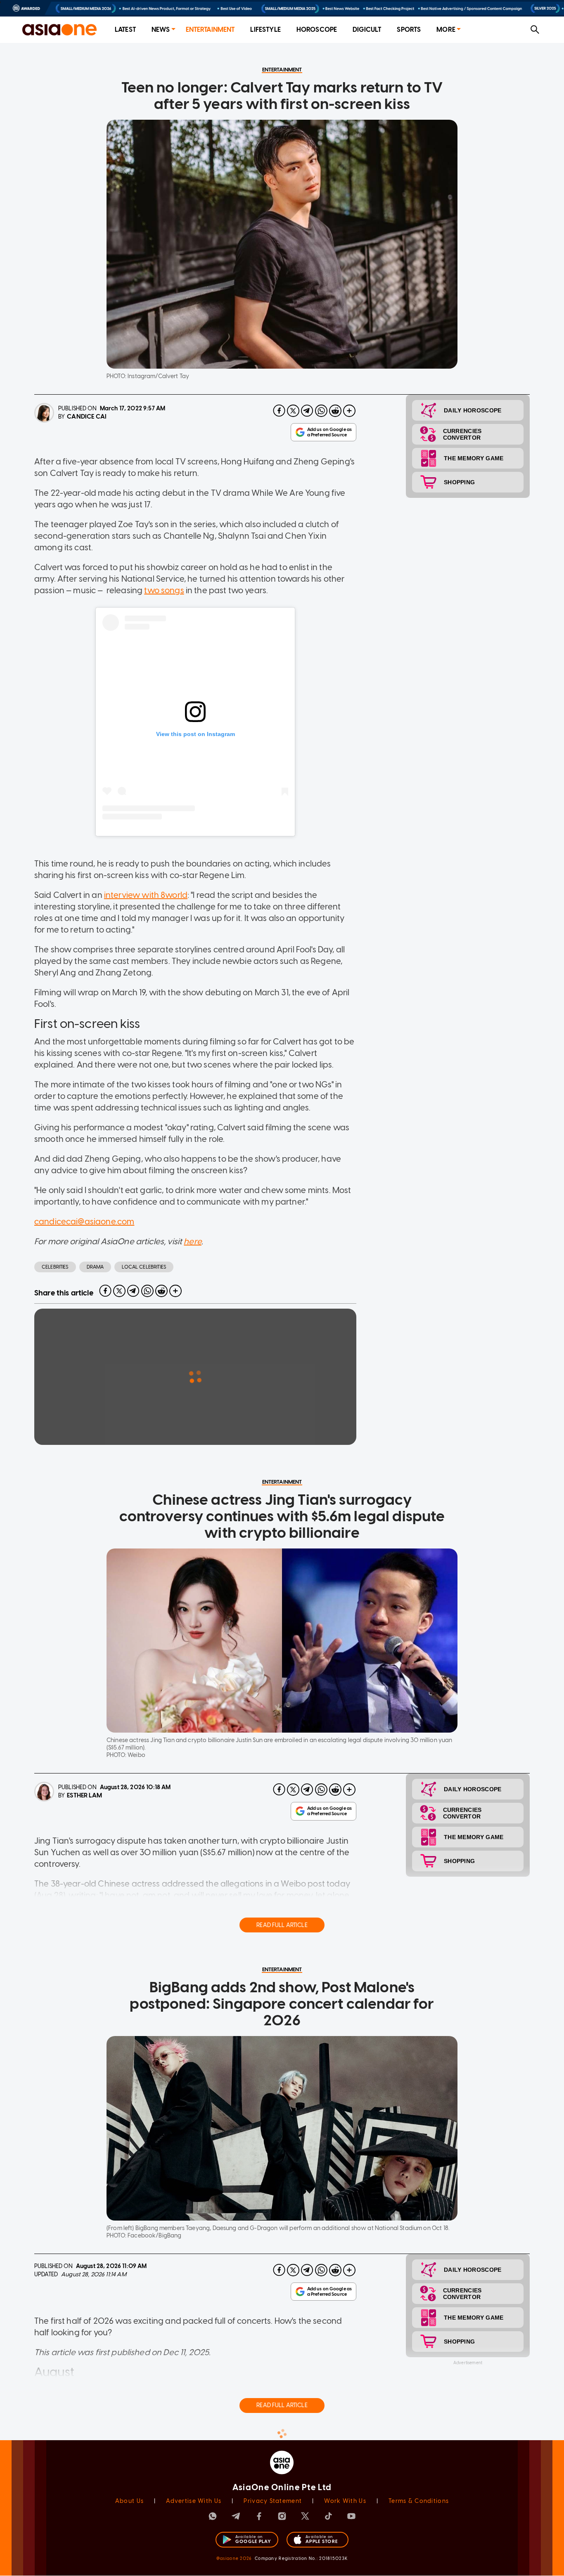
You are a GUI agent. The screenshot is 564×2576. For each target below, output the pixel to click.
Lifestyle (265, 30)
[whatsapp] (321, 411)
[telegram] (307, 411)
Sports (409, 30)
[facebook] (279, 411)
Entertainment (210, 30)
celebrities (55, 1267)
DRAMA (95, 1267)
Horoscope (317, 30)
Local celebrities (144, 1267)
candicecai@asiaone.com (84, 1222)
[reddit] (335, 411)
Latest (125, 30)
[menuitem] (125, 30)
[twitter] (293, 411)
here (193, 1241)
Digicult (367, 30)
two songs (164, 590)
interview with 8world (146, 895)
